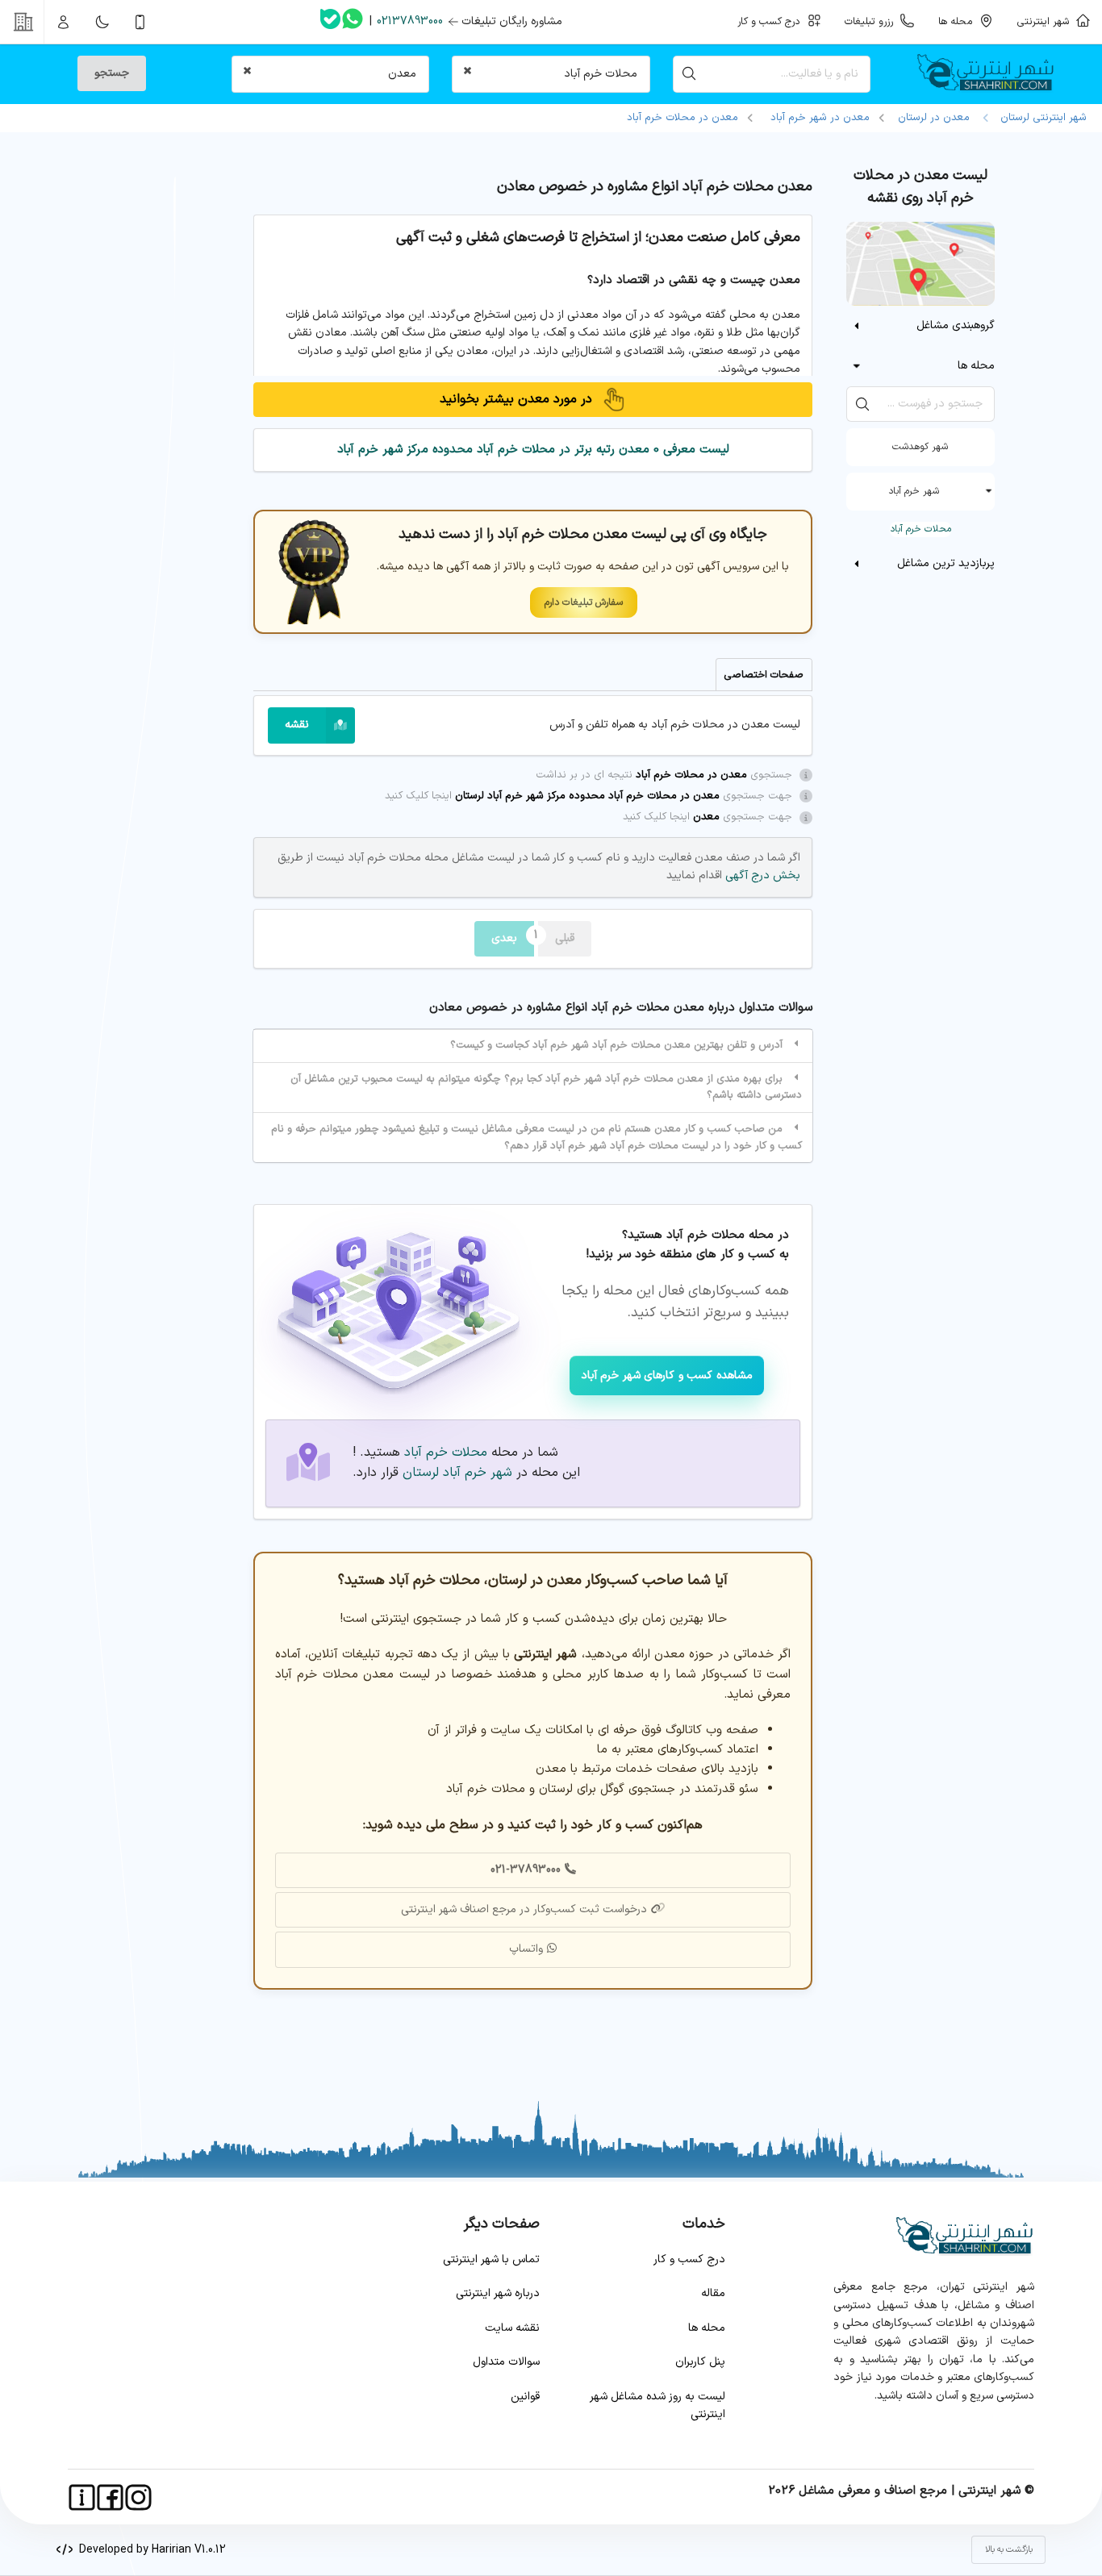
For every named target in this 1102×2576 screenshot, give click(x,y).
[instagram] (138, 2497)
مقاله (713, 2293)
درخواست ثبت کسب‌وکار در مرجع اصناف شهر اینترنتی (524, 1909)
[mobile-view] (140, 22)
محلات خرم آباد (920, 529)
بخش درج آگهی (761, 875)
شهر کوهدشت (920, 447)
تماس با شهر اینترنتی (491, 2259)
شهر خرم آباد (914, 491)
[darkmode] (102, 22)
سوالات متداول (506, 2362)
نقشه (297, 725)
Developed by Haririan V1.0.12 (149, 2550)
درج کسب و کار (689, 2259)
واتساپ (526, 1949)
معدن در (820, 118)
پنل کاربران (700, 2362)
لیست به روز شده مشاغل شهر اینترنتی (657, 2405)
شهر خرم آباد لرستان (457, 1473)
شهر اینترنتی (1046, 21)
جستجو (112, 73)
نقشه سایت (512, 2328)
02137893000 (410, 21)
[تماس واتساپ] (353, 22)
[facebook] (110, 2497)
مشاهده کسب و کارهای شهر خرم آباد (667, 1376)
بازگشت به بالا (1009, 2550)
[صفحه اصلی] (992, 74)
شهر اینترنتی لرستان (1040, 118)
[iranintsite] (82, 2497)
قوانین (525, 2397)
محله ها (707, 2328)
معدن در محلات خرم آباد (682, 118)
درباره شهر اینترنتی (498, 2293)
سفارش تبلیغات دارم (584, 602)
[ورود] (64, 22)
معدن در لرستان (934, 118)
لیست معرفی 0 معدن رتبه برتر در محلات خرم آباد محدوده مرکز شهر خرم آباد (533, 450)
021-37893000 (526, 1870)
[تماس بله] (330, 22)
